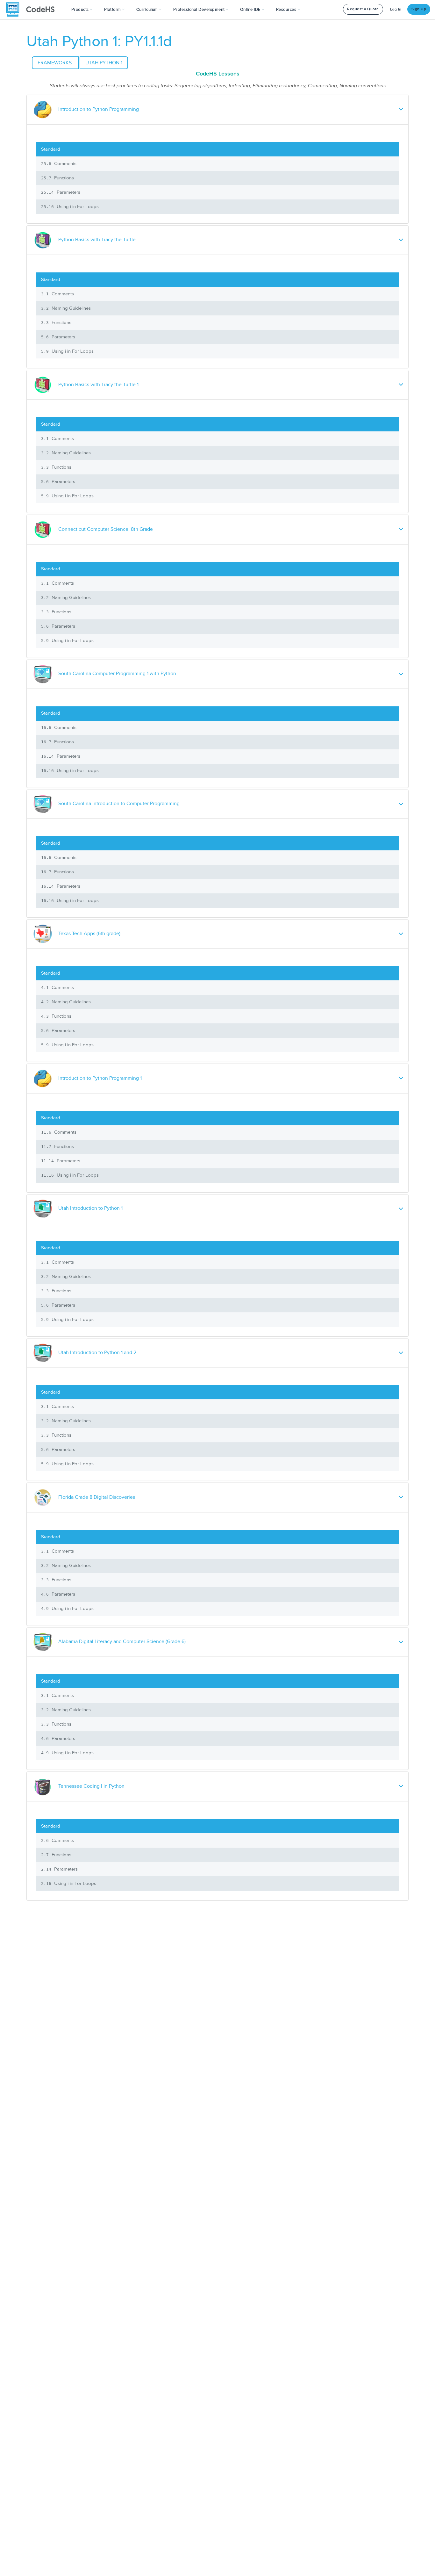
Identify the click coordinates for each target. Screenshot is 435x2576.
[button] (82, 10)
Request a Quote (363, 9)
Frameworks (55, 63)
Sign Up (419, 9)
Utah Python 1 (104, 63)
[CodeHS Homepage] (33, 10)
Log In (396, 9)
